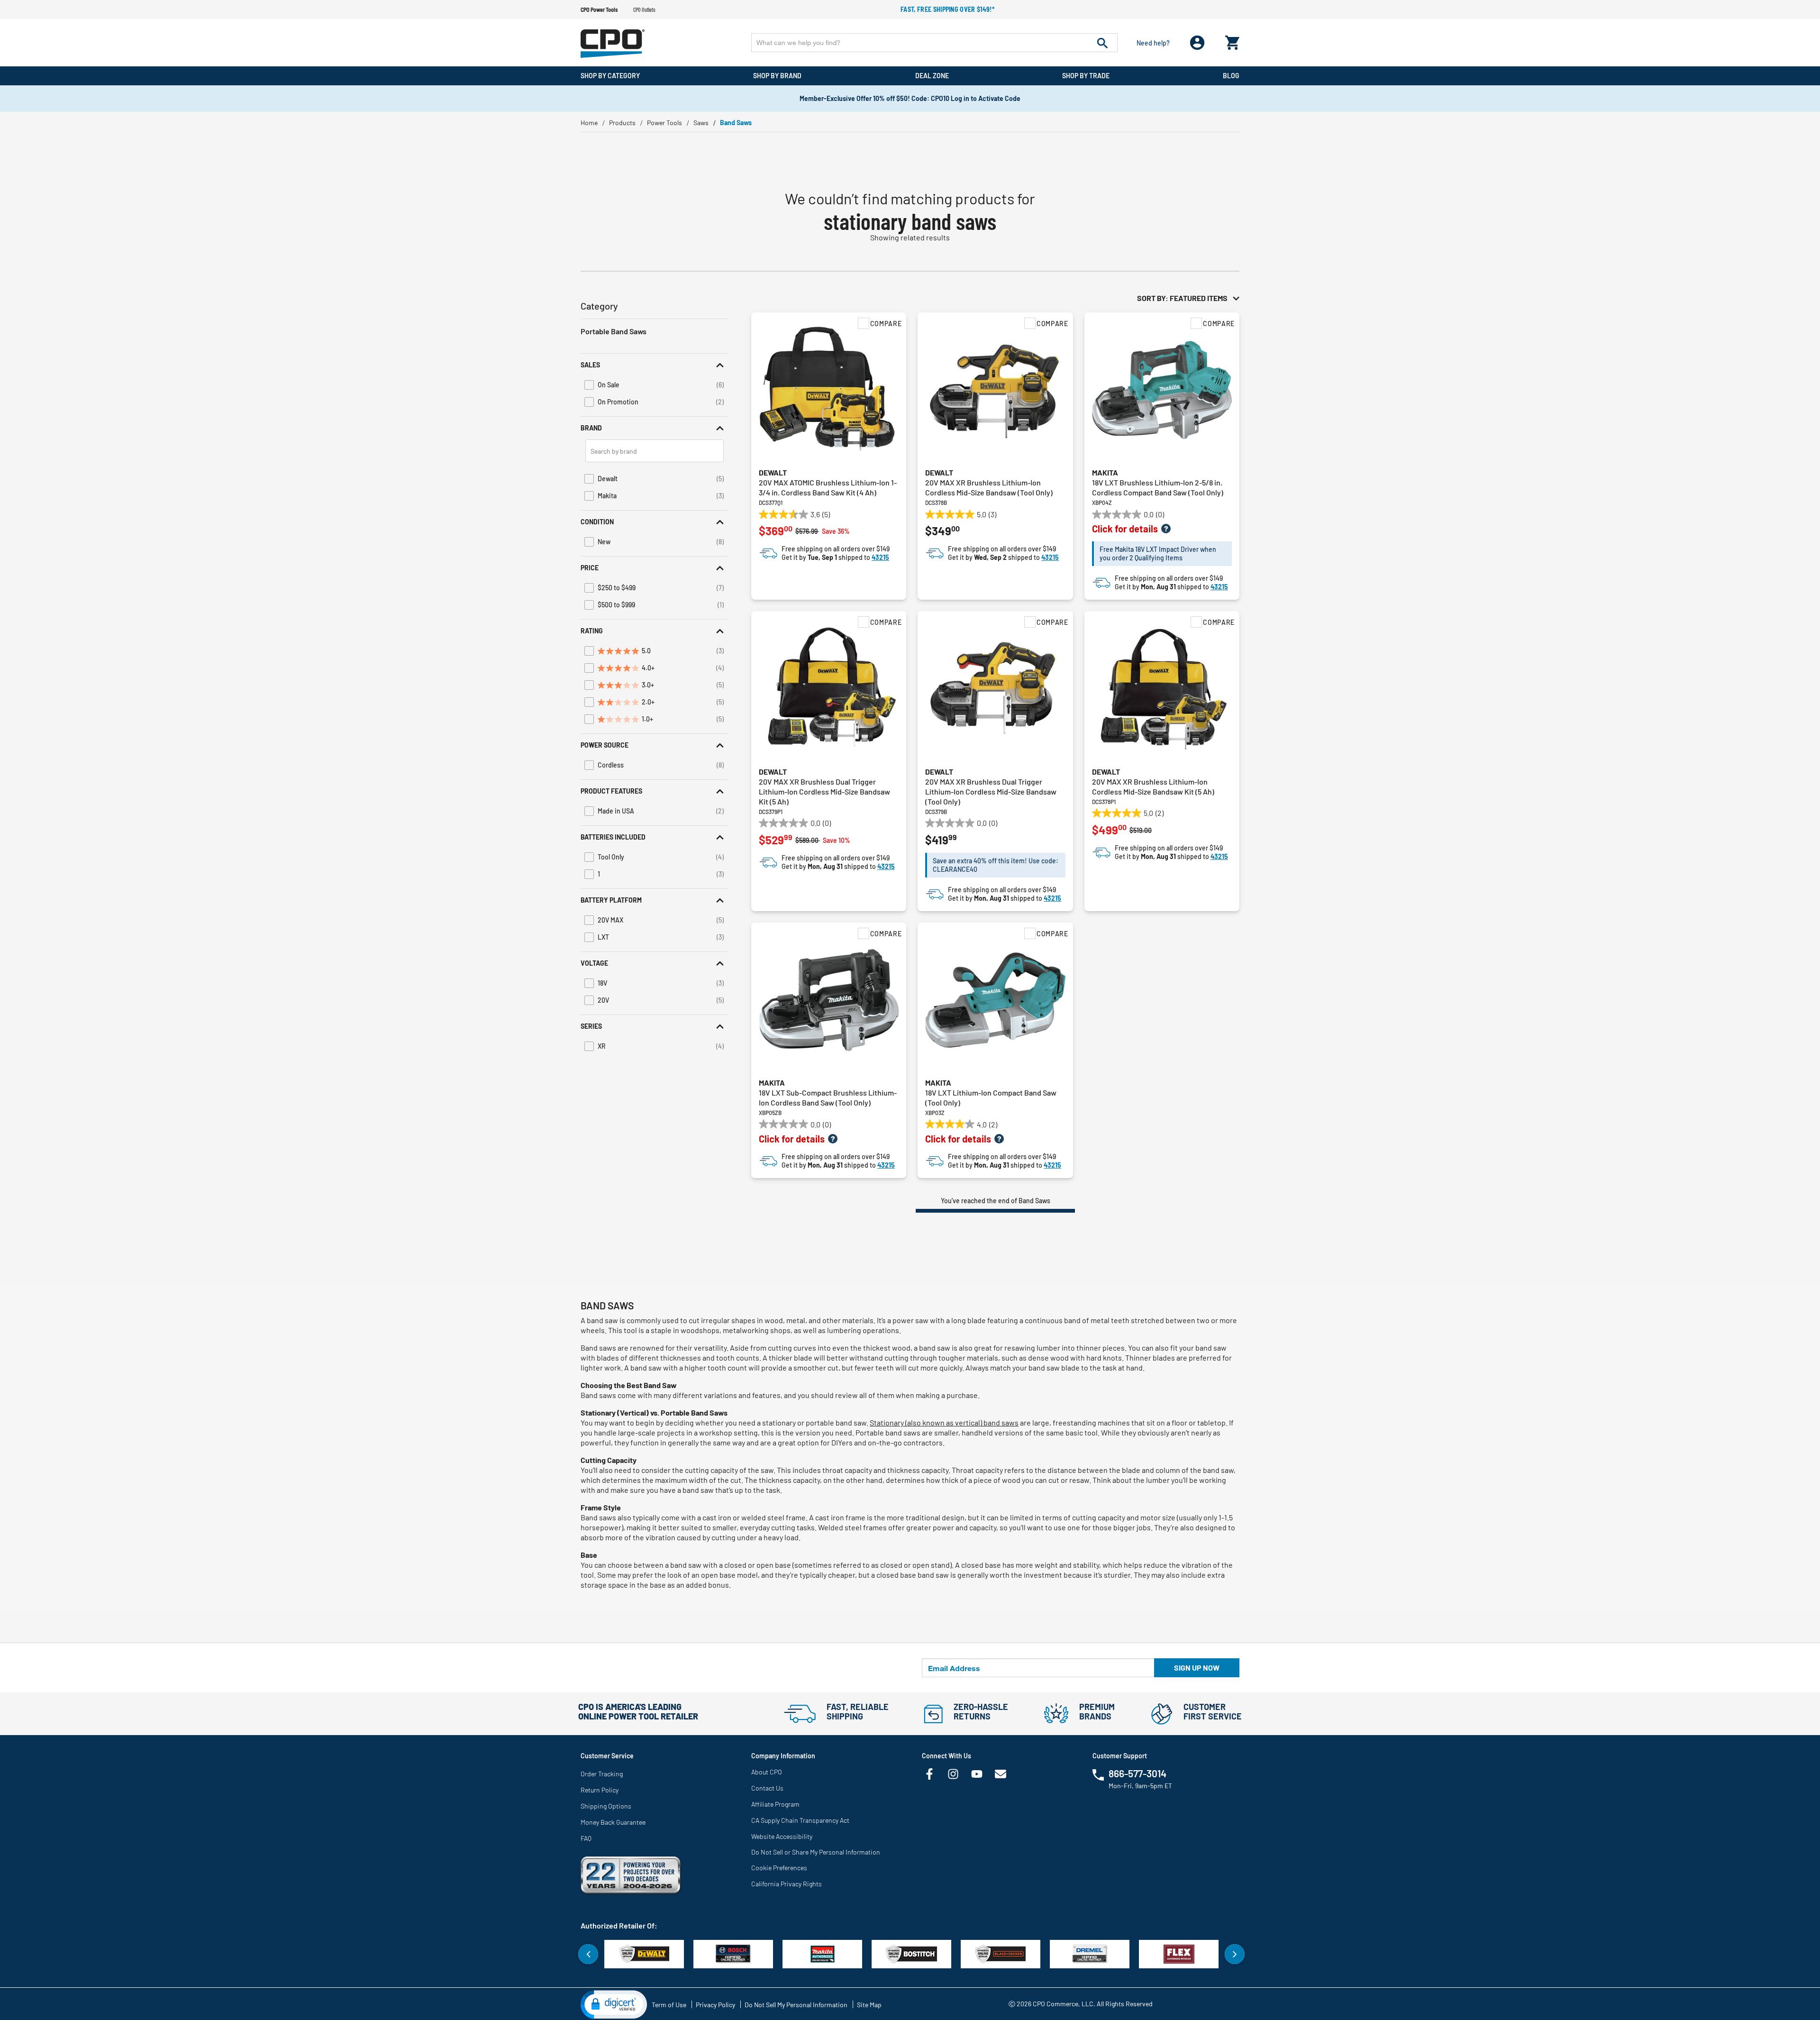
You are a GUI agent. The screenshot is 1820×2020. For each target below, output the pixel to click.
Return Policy (600, 1790)
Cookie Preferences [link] (779, 1868)
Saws (701, 123)
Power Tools (664, 123)
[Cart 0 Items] (1232, 41)
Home (589, 123)
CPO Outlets (644, 9)
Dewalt (773, 472)
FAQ (586, 1838)
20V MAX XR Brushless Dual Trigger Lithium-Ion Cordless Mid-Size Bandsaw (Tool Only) (991, 791)
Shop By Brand (777, 76)
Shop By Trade (1086, 76)
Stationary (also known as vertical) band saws (944, 1422)
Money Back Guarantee (613, 1822)
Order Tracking (602, 1774)
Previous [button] (588, 1954)
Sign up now (1197, 1668)
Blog (1231, 76)
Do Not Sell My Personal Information (796, 2005)
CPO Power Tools (599, 9)
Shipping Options (606, 1806)
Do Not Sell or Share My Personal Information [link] (816, 1852)
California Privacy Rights (787, 1884)
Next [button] (1235, 1954)
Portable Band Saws (614, 331)
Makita (1105, 472)
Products (622, 123)
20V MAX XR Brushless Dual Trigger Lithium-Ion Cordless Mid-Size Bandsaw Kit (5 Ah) (824, 791)
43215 (880, 557)
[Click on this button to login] (1197, 43)
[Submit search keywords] (1102, 43)
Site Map (869, 2005)
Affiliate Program (775, 1804)
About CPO (767, 1772)
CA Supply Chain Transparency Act (800, 1820)
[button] (654, 365)
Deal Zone (932, 76)
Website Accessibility (782, 1836)
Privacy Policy (715, 2005)
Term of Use (669, 2005)
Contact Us (767, 1788)
